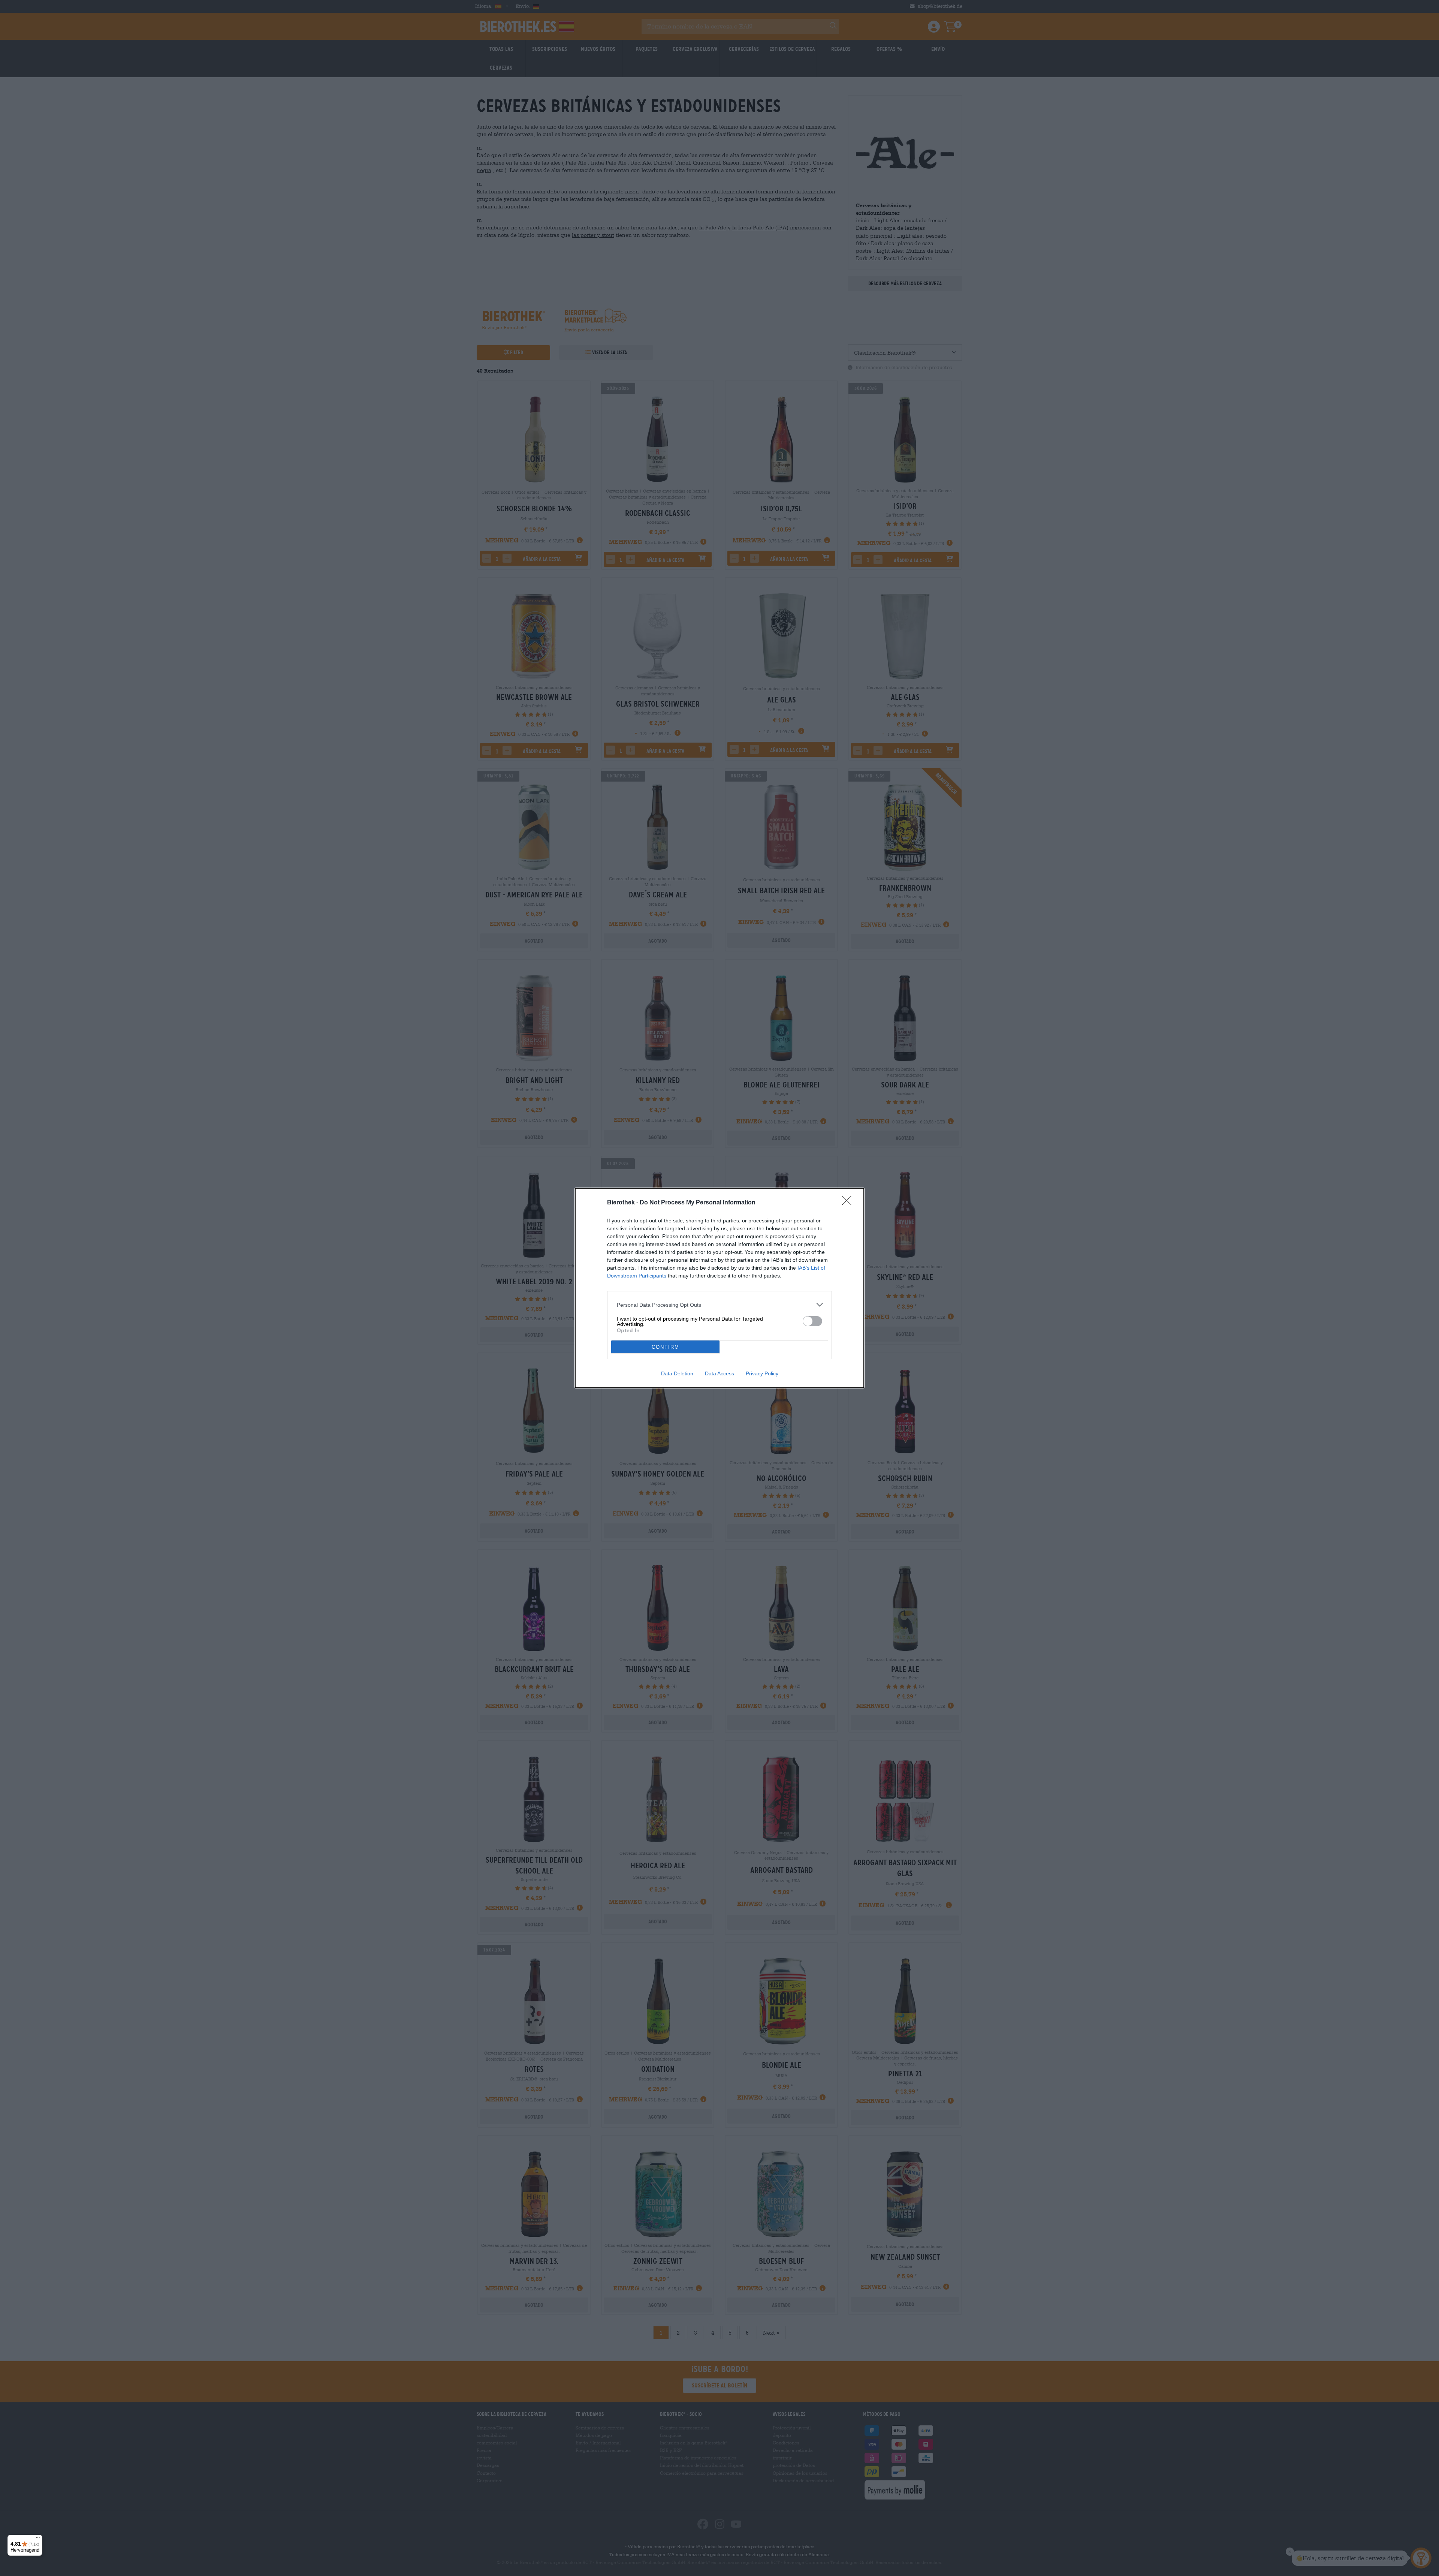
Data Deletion (677, 1373)
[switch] (812, 1321)
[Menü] (38, 2539)
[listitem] (719, 1305)
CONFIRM (666, 1347)
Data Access (719, 1373)
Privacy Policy (762, 1373)
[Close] (849, 1203)
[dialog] (719, 1288)
